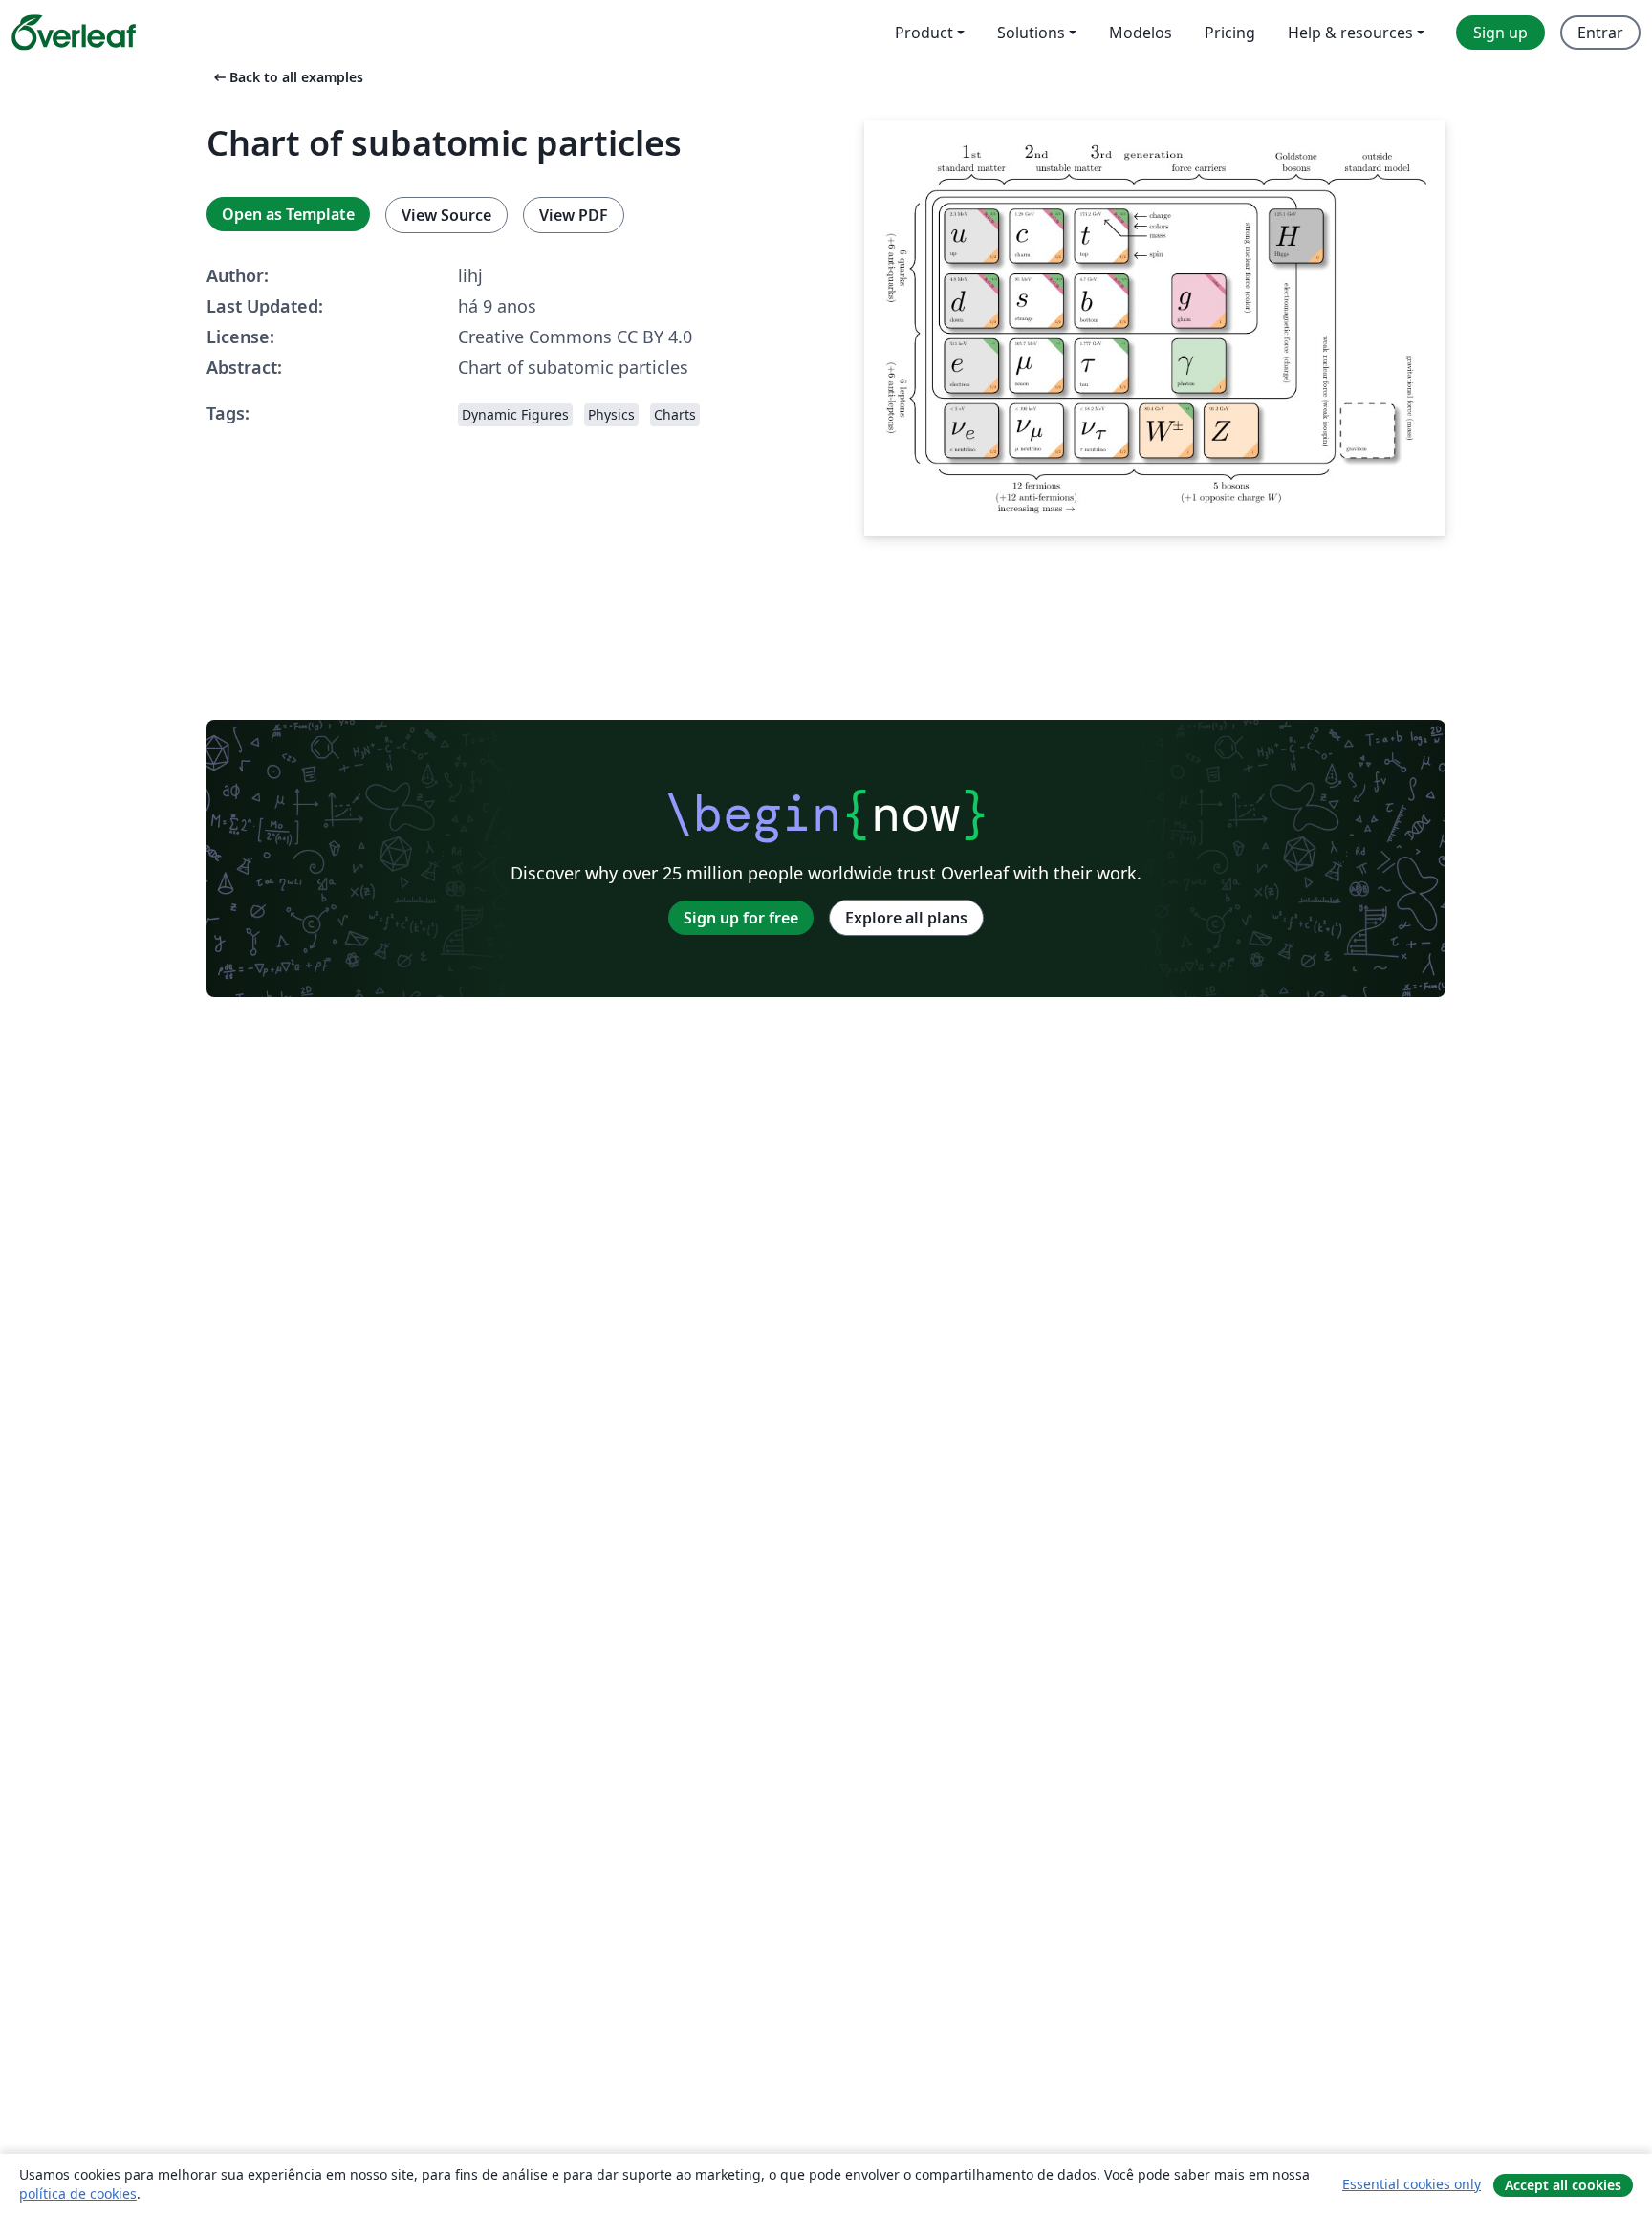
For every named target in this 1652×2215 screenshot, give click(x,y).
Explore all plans (906, 918)
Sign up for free (741, 918)
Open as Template (288, 214)
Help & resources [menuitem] (1350, 33)
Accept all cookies (1563, 2185)
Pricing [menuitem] (1230, 33)
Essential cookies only (1412, 2184)
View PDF (574, 215)
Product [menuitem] (924, 33)
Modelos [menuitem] (1141, 33)
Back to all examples (287, 77)
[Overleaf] (74, 33)
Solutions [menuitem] (1031, 33)
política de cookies (78, 2193)
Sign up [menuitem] (1500, 33)
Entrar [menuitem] (1600, 33)
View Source (446, 215)
